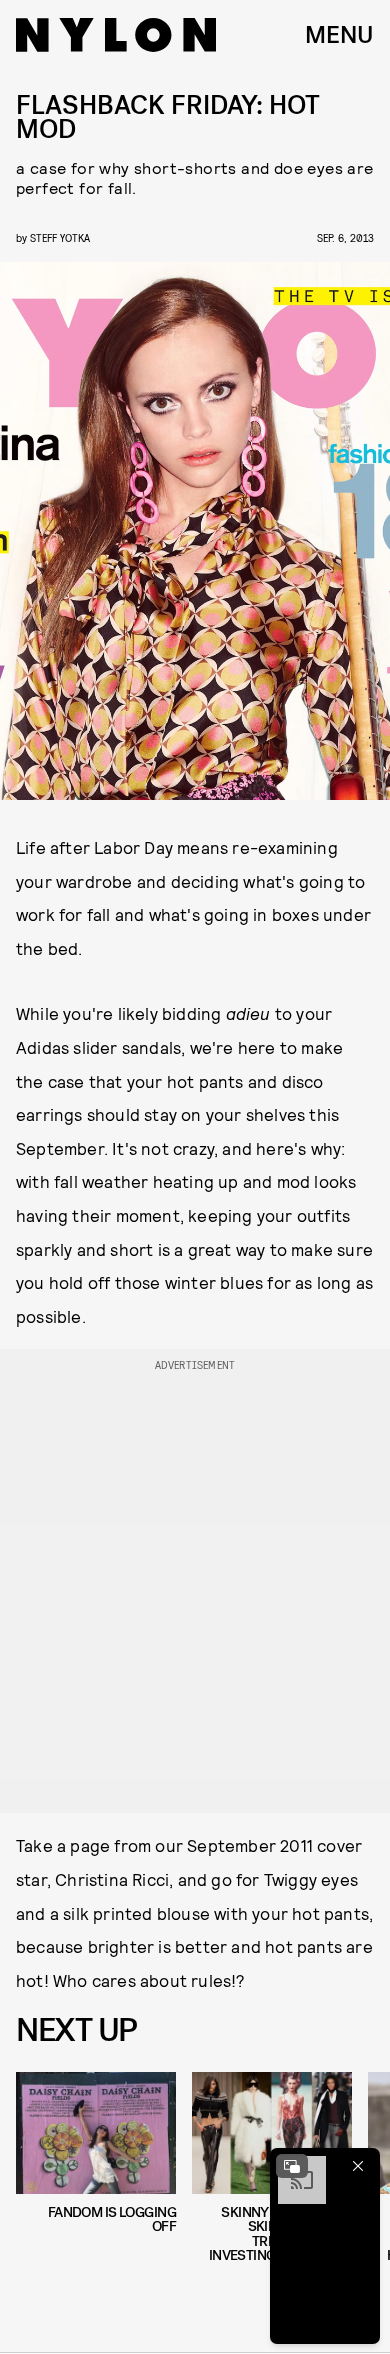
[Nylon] (116, 35)
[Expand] (292, 2166)
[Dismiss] (358, 2166)
